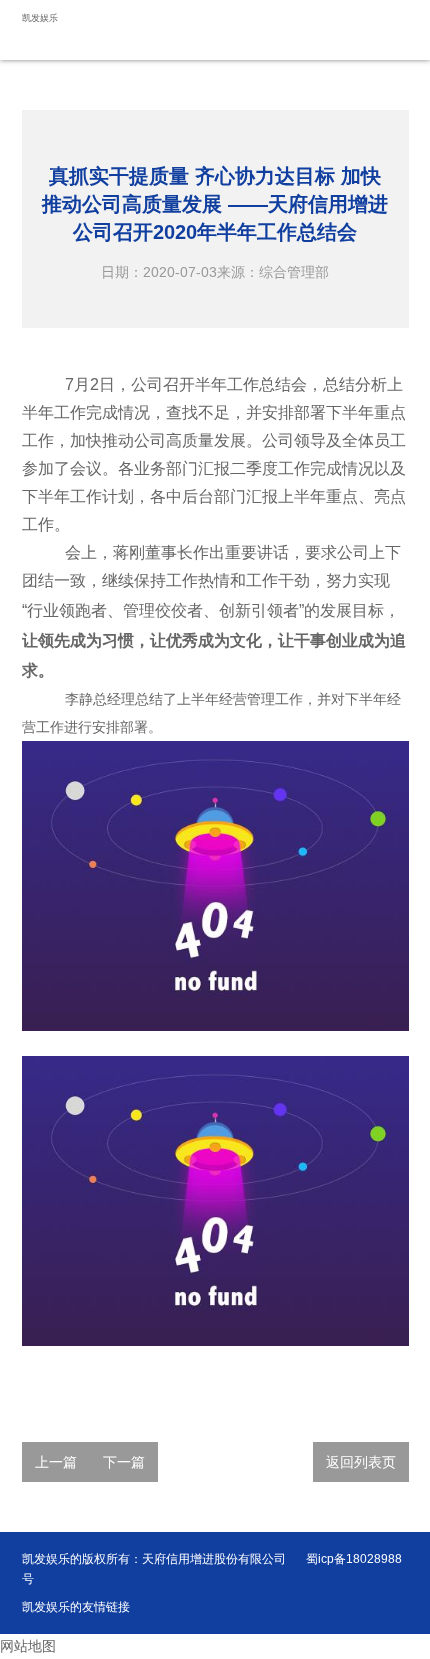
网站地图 (28, 1646)
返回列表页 (361, 1462)
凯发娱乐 (40, 18)
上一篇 (56, 1462)
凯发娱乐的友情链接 (76, 1607)
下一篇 (124, 1462)
